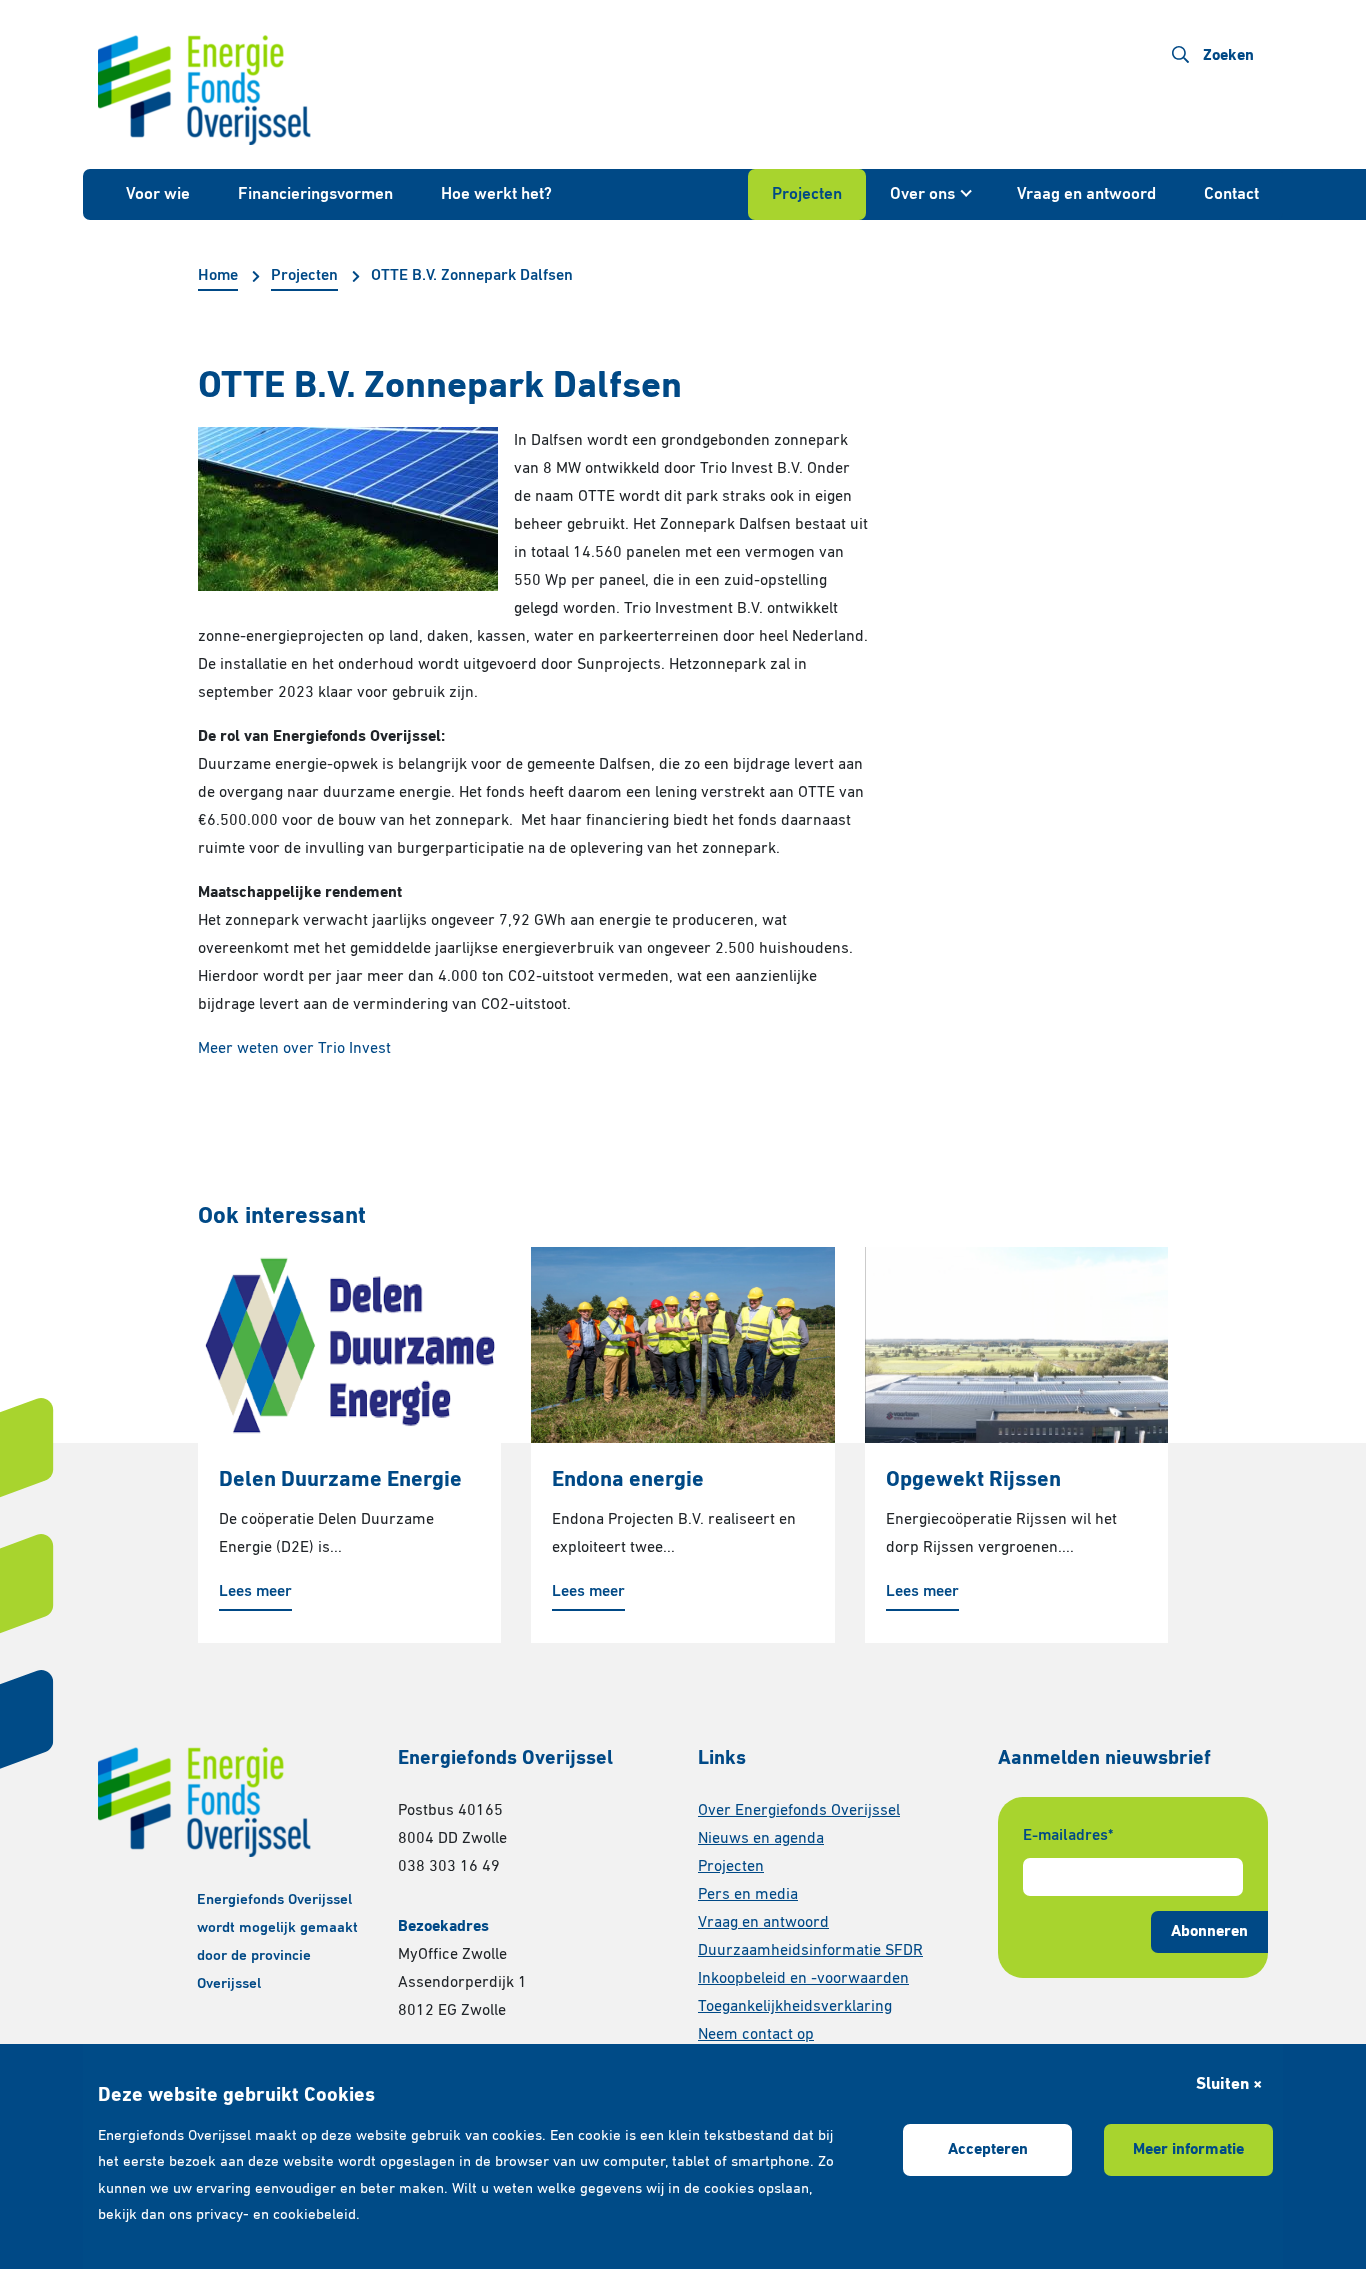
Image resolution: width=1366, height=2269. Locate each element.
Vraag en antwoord (1086, 194)
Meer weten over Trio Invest (294, 1049)
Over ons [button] (922, 194)
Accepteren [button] (988, 2150)
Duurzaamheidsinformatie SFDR (810, 1951)
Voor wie (158, 194)
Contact (1231, 194)
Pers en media (748, 1895)
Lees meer (255, 1592)
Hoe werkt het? (496, 194)
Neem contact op (756, 2035)
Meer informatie (1188, 2150)
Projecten (807, 194)
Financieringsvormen (315, 194)
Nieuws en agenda (761, 1839)
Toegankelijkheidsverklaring (795, 2007)
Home (218, 276)
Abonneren (1209, 1932)
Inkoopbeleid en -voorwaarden (803, 1979)
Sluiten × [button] (1229, 2084)
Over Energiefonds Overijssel (799, 1811)
